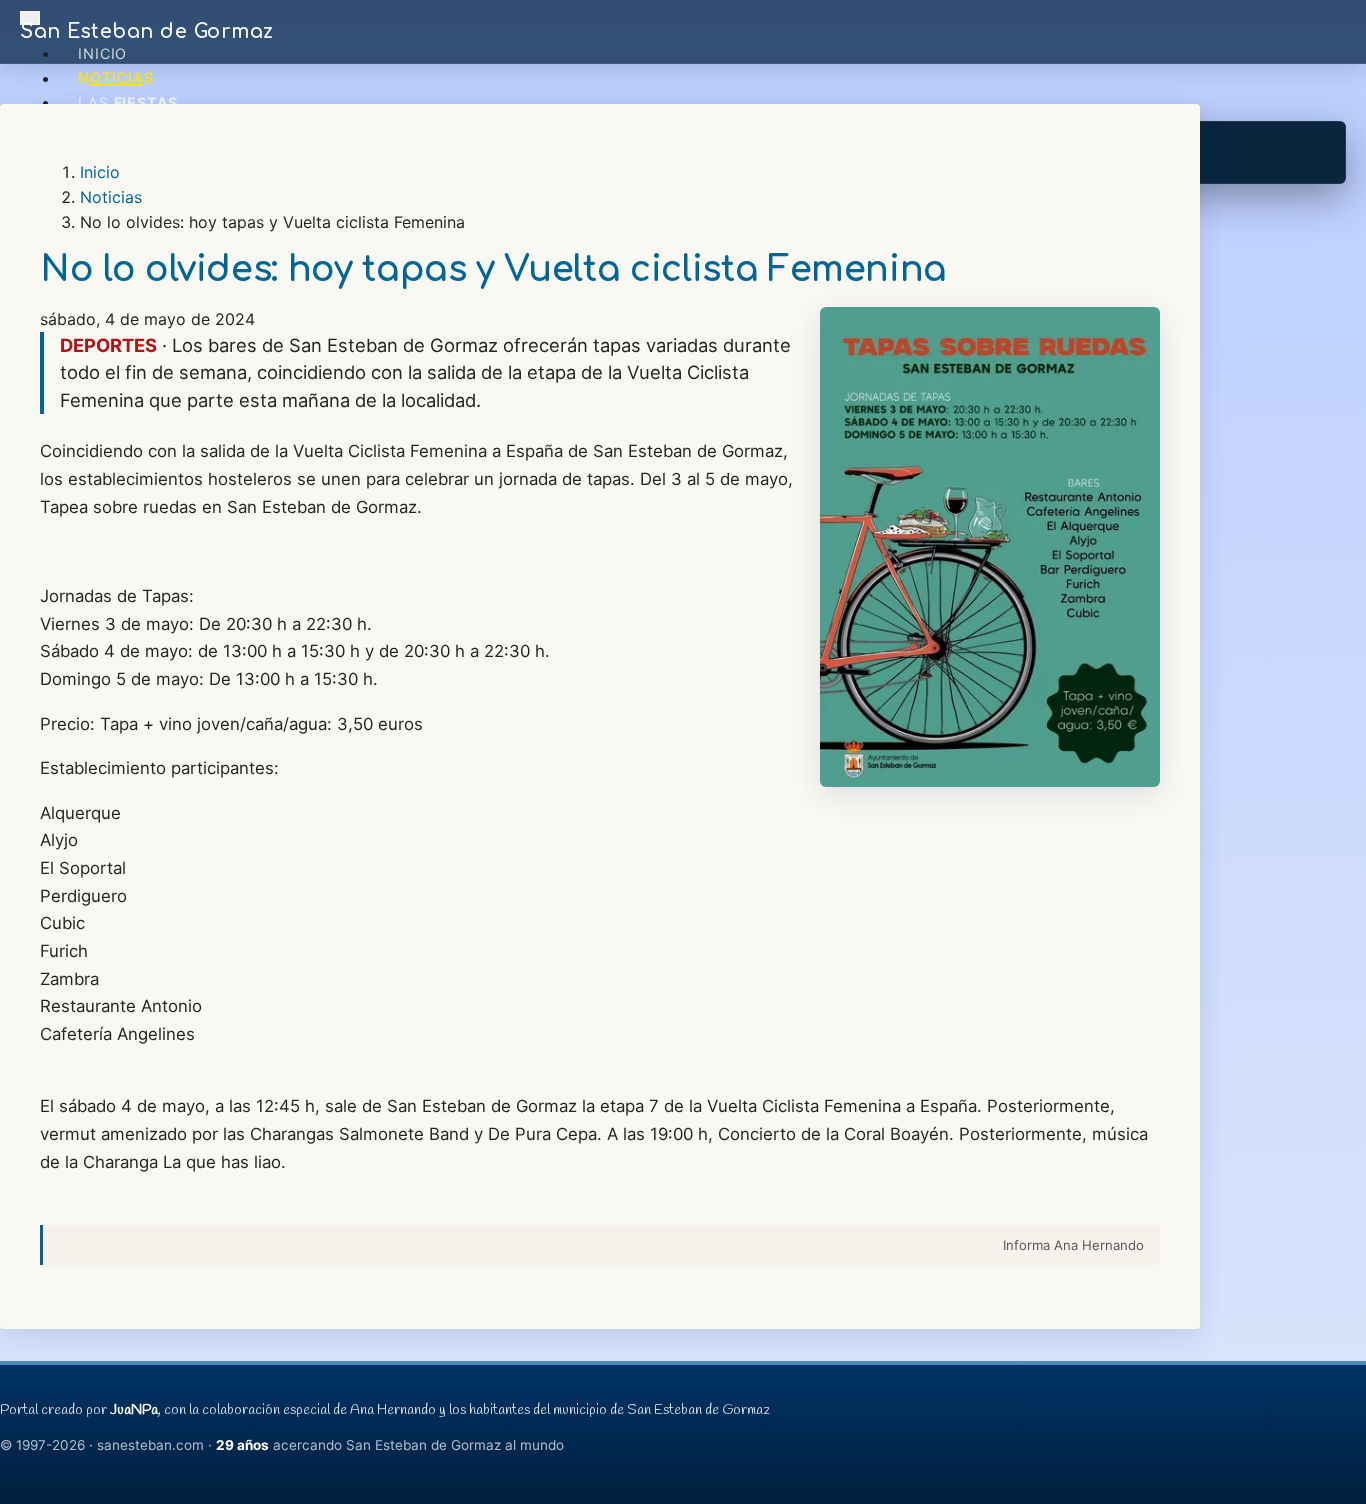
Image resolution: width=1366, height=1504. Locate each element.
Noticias (115, 78)
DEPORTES (108, 345)
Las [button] (128, 102)
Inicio (102, 53)
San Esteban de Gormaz (147, 31)
